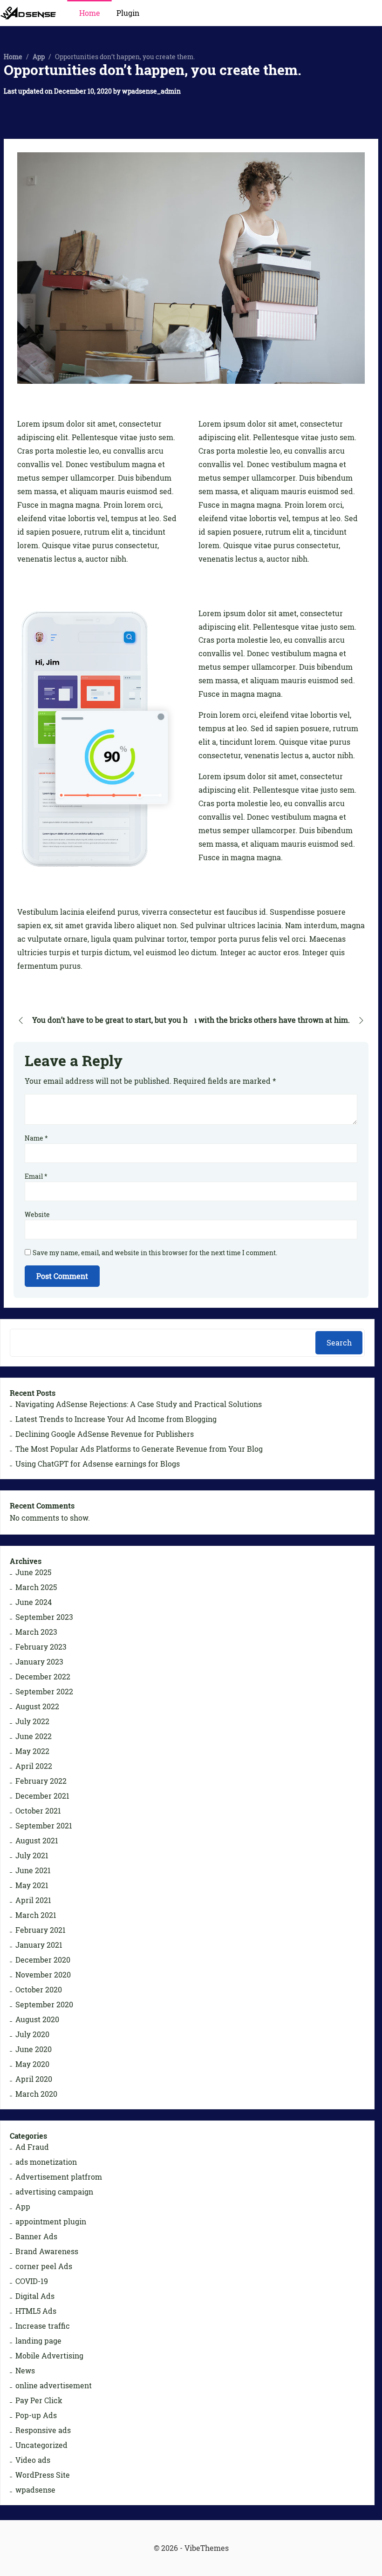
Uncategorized (41, 2445)
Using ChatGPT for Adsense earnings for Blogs (98, 1464)
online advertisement (54, 2386)
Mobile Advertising (49, 2356)
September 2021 (44, 1826)
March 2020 (36, 2094)
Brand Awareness (47, 2251)
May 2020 (32, 2064)
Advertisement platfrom (59, 2177)
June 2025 (33, 1572)
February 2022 (41, 1781)
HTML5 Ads (36, 2311)
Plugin (128, 13)
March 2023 (36, 1632)
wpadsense (35, 2490)
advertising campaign (54, 2192)
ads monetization (46, 2162)
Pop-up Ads (36, 2415)
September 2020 (44, 2005)
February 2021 (41, 1930)
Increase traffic (43, 2326)
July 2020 (32, 2034)
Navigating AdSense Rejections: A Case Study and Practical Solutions (139, 1404)
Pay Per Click (39, 2400)
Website (37, 1214)
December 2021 (42, 1796)
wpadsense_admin (151, 91)
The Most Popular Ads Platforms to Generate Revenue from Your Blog (139, 1449)
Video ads (33, 2460)
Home (90, 13)
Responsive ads (43, 2430)
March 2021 (36, 1915)
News (25, 2371)
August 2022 (37, 1706)
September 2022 (44, 1692)
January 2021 (39, 1945)
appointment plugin (51, 2222)
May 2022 (32, 1751)
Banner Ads (36, 2236)
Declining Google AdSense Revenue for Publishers (105, 1434)
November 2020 (43, 1975)
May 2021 (32, 1885)
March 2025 (36, 1587)
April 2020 (34, 2079)
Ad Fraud (32, 2147)
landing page (38, 2341)
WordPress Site (43, 2475)
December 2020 (43, 1960)
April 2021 (33, 1900)
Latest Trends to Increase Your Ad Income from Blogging (116, 1419)
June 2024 (34, 1602)
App (39, 57)
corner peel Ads (44, 2266)
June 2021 (33, 1870)
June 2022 (34, 1736)
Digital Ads (35, 2296)
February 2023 (41, 1647)
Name (36, 1138)
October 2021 (38, 1811)
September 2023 (44, 1617)
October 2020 (39, 1990)
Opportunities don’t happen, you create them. (153, 70)
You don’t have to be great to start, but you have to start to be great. (151, 1020)
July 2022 (32, 1721)
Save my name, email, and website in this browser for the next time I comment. (155, 1253)
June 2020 (34, 2049)
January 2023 (39, 1662)
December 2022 (43, 1677)
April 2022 (34, 1766)
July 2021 (32, 1856)
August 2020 (37, 2019)
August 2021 (37, 1841)
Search (339, 1343)
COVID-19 (32, 2281)
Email (36, 1176)
